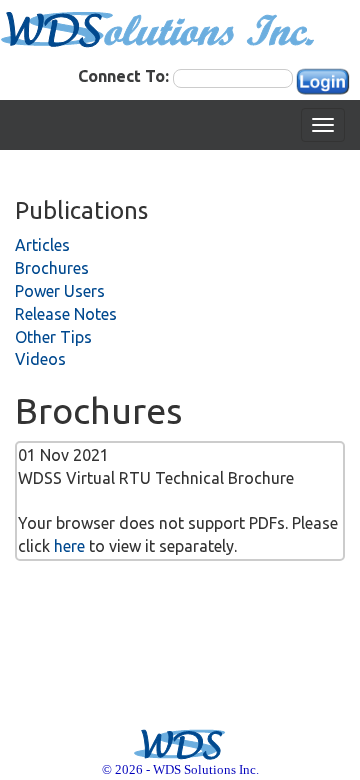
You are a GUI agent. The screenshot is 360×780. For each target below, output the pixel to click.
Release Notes (66, 314)
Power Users (60, 291)
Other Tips (53, 337)
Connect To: (123, 76)
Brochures (52, 268)
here (69, 546)
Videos (40, 359)
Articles (42, 245)
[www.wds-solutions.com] (158, 28)
